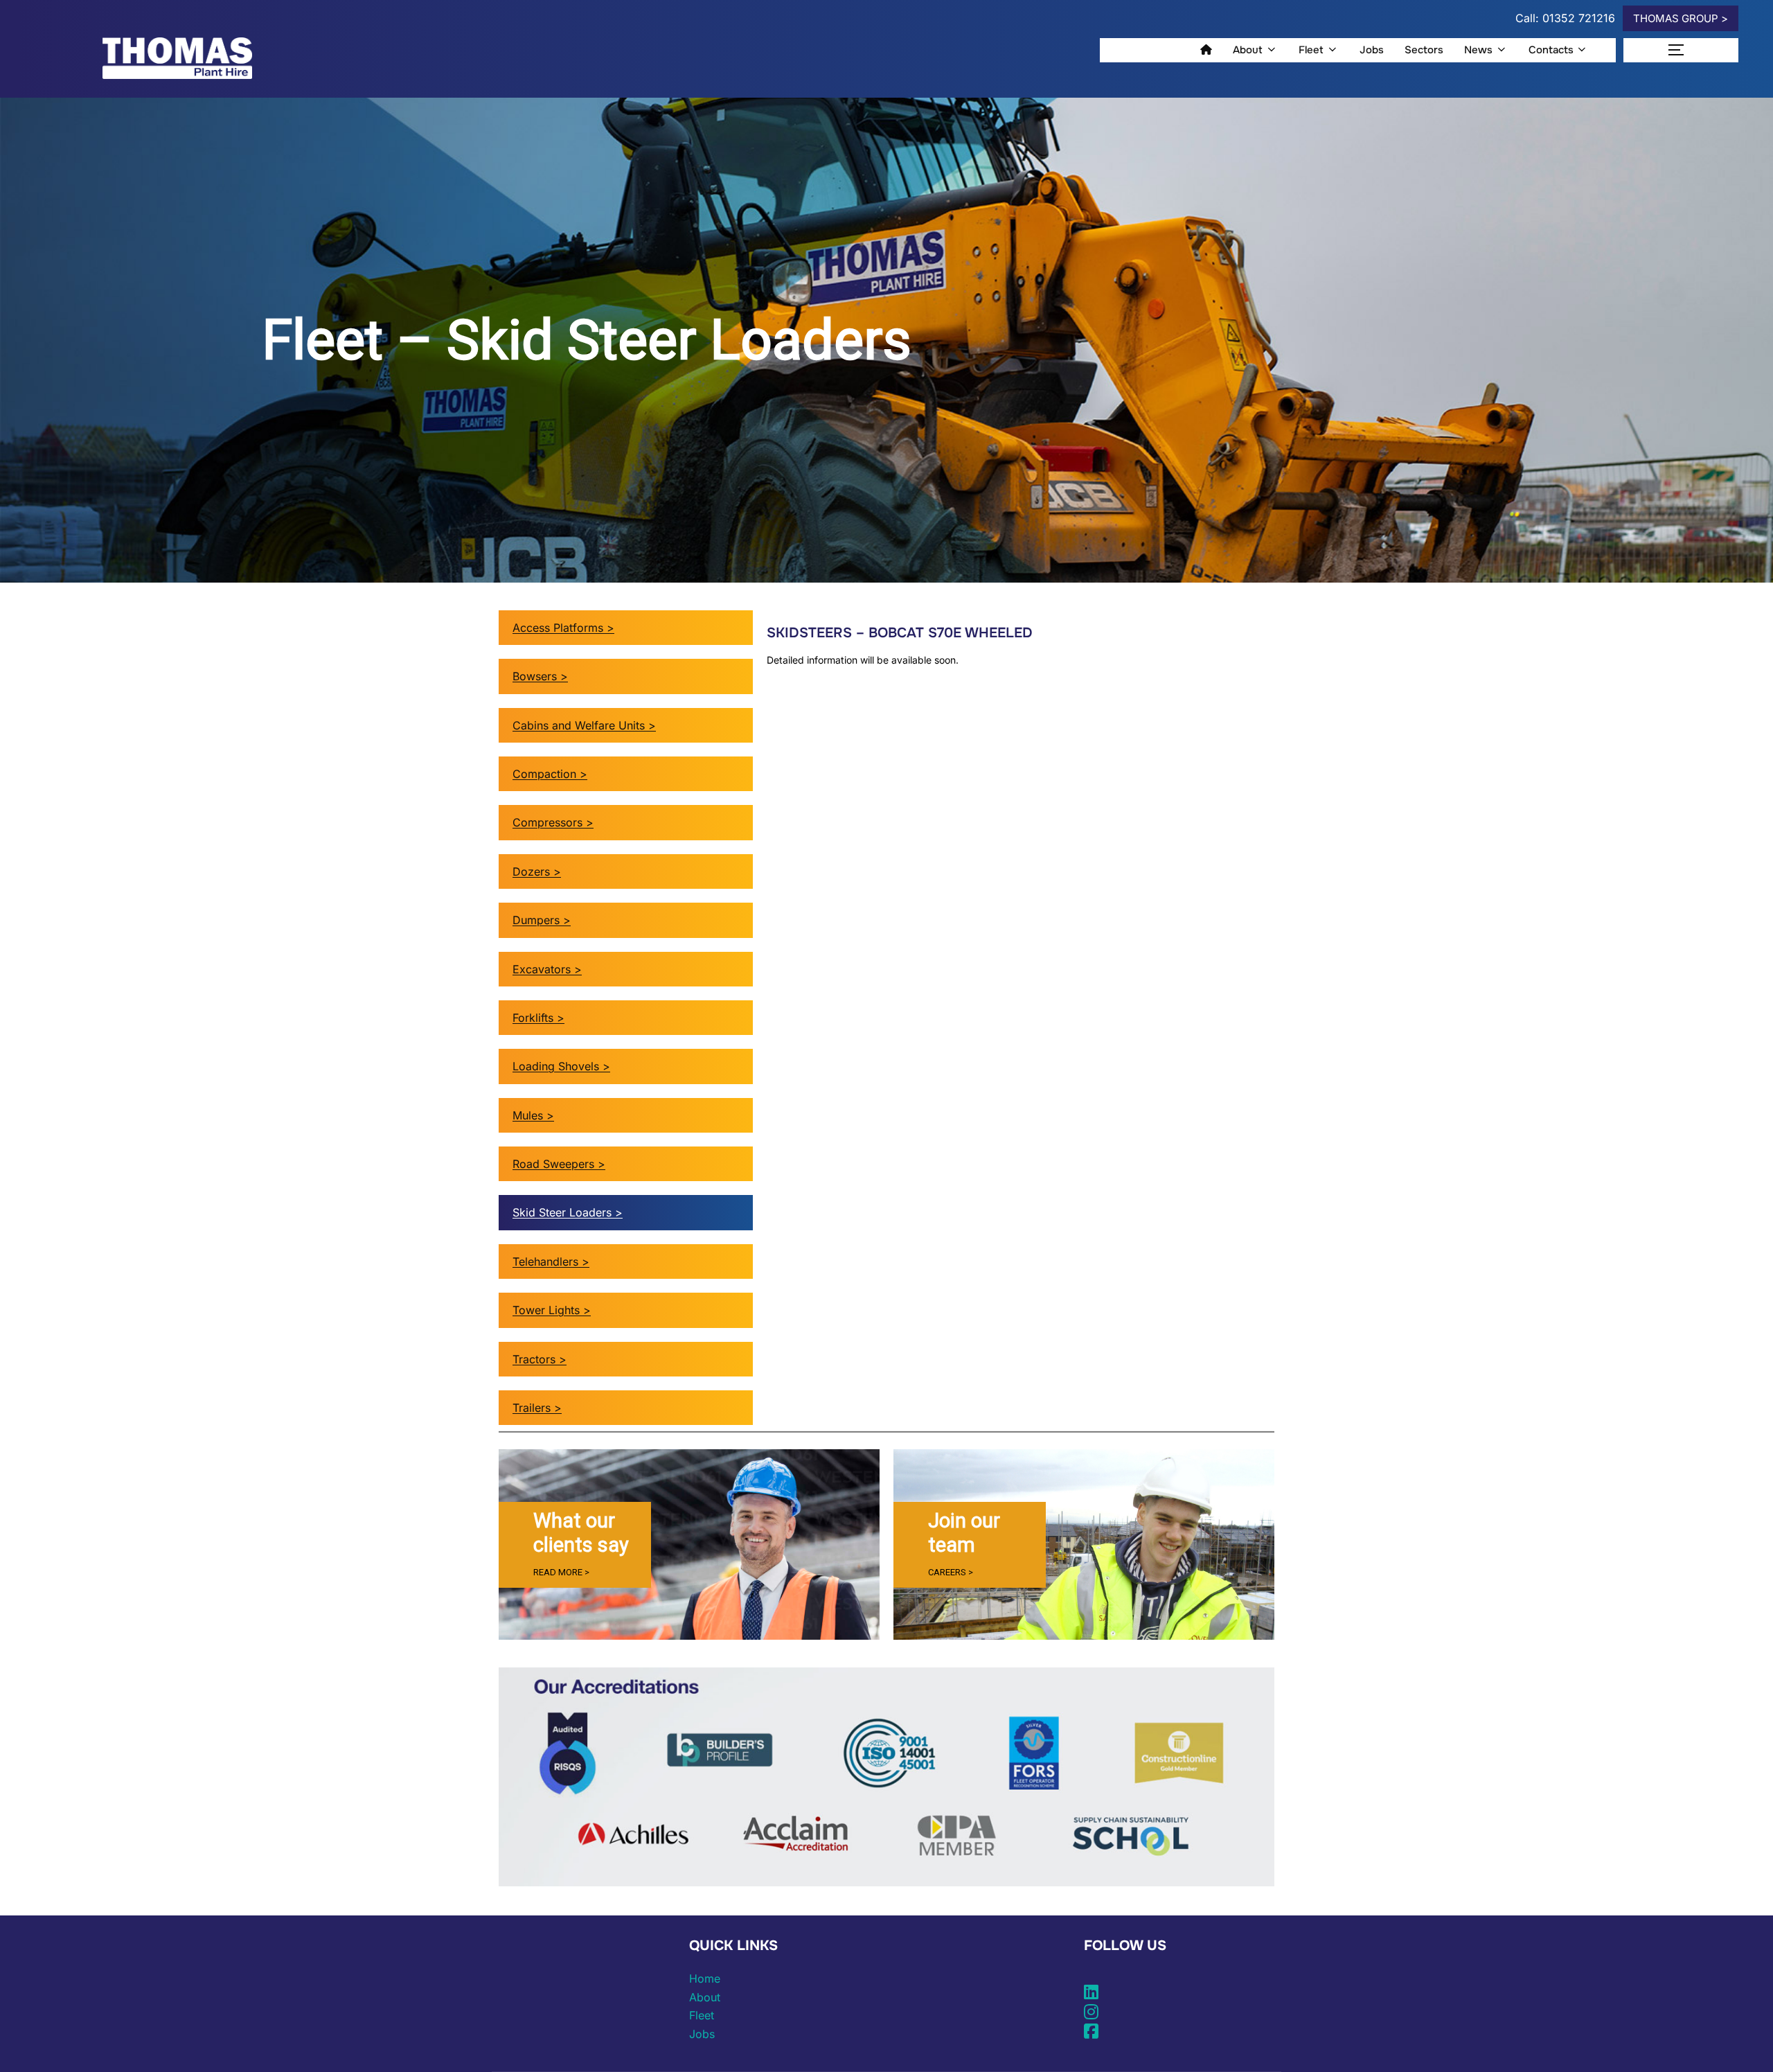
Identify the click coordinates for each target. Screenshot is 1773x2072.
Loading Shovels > (561, 1066)
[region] (689, 1544)
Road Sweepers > (559, 1164)
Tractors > (540, 1359)
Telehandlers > (551, 1261)
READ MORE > (561, 1572)
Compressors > (553, 822)
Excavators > (547, 969)
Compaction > (550, 774)
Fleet (1311, 50)
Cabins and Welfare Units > (584, 725)
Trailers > (537, 1408)
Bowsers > (540, 676)
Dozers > (537, 871)
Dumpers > (542, 920)
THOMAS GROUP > (1681, 18)
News (1478, 50)
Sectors (1424, 50)
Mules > (533, 1115)
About (1248, 50)
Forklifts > (538, 1018)
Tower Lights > (552, 1310)
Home (705, 1978)
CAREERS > (951, 1572)
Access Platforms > (563, 628)
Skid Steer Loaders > (568, 1212)
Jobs (1372, 50)
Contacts (1551, 50)
